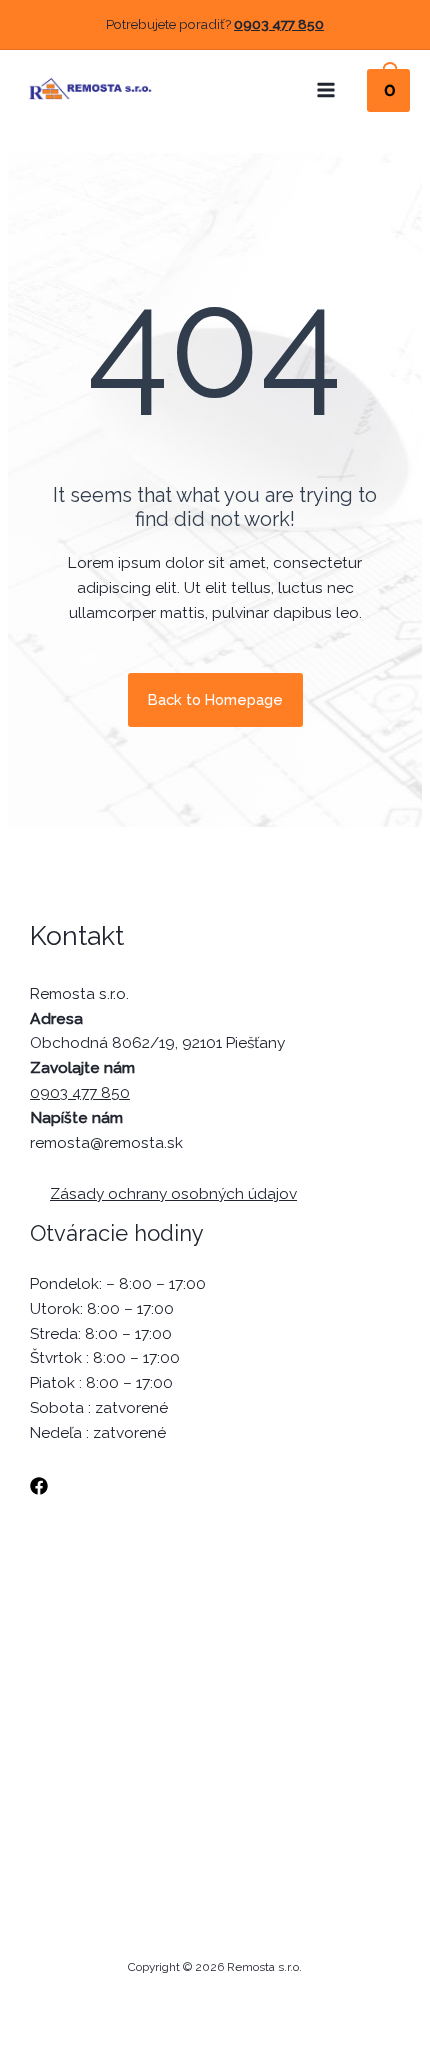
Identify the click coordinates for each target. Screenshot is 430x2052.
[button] (215, 700)
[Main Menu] (326, 90)
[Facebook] (39, 1486)
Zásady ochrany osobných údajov (173, 1193)
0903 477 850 (279, 24)
